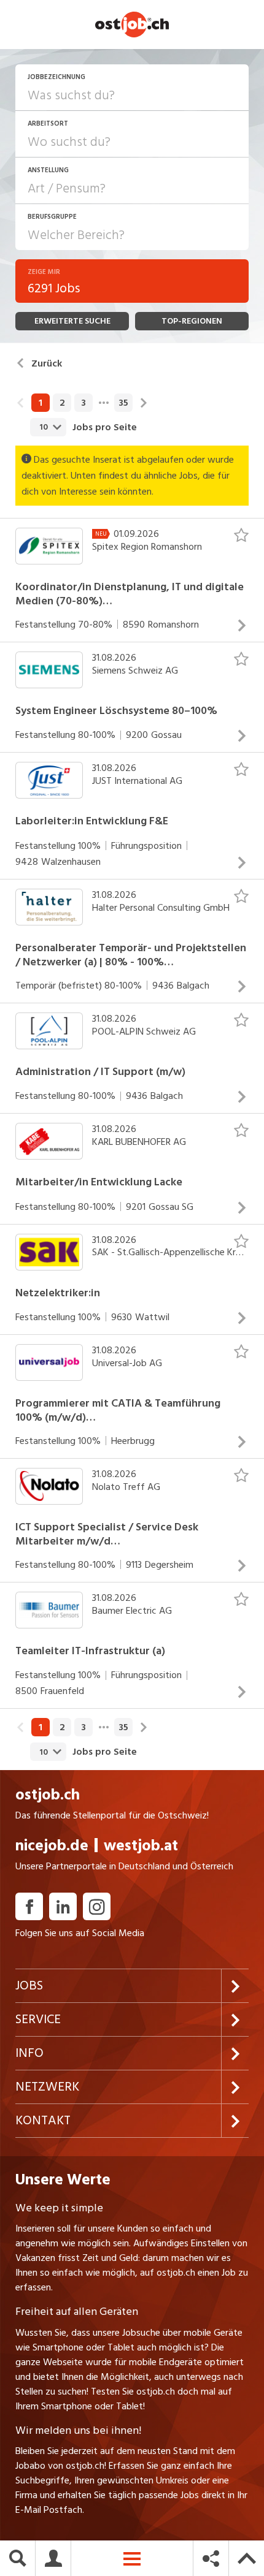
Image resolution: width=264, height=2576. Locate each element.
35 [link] (123, 403)
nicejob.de (52, 1846)
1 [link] (41, 403)
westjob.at (141, 1846)
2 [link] (62, 403)
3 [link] (83, 403)
